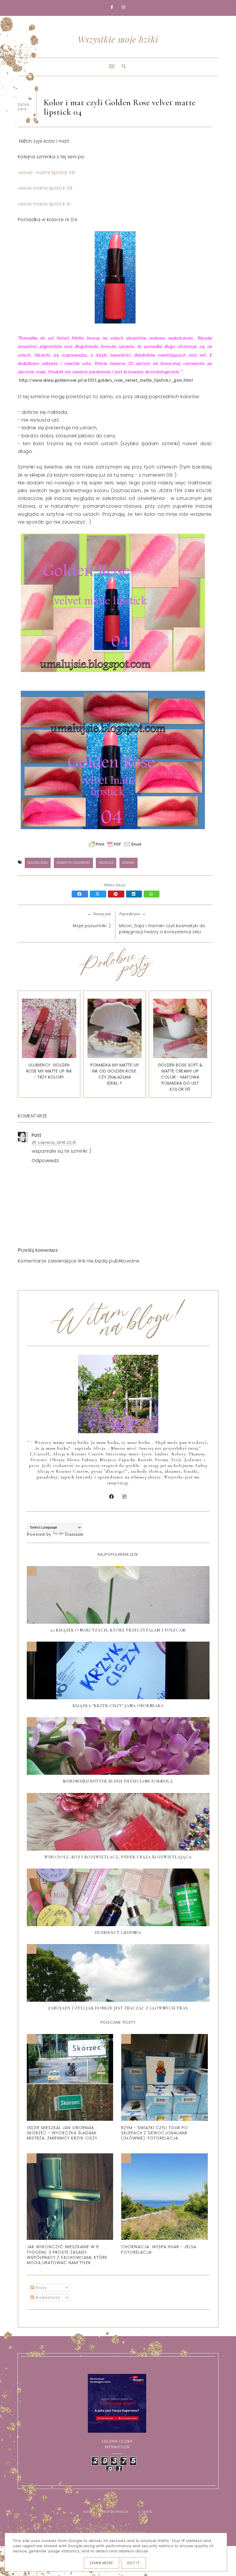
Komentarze (47, 2297)
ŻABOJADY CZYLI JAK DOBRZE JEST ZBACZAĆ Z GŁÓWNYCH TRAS (118, 2008)
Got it (134, 2563)
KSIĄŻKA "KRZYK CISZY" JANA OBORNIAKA (118, 1706)
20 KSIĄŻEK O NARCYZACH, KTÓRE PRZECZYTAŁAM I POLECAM (118, 1630)
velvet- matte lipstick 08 (46, 173)
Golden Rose (38, 863)
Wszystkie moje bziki (118, 39)
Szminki (129, 863)
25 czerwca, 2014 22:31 (54, 1142)
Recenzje (106, 863)
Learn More (101, 2563)
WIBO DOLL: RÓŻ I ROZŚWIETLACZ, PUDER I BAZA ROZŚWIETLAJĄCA (118, 1857)
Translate (74, 1534)
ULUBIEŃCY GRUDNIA (118, 1933)
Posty (40, 2288)
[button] (64, 63)
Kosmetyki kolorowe (73, 863)
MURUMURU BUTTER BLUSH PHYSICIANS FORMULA (118, 1781)
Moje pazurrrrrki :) (92, 926)
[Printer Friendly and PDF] (115, 847)
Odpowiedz (45, 1161)
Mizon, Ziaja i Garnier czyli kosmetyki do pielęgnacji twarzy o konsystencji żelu (162, 929)
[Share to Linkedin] (135, 894)
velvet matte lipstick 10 (44, 204)
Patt (37, 1135)
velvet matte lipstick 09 (45, 188)
